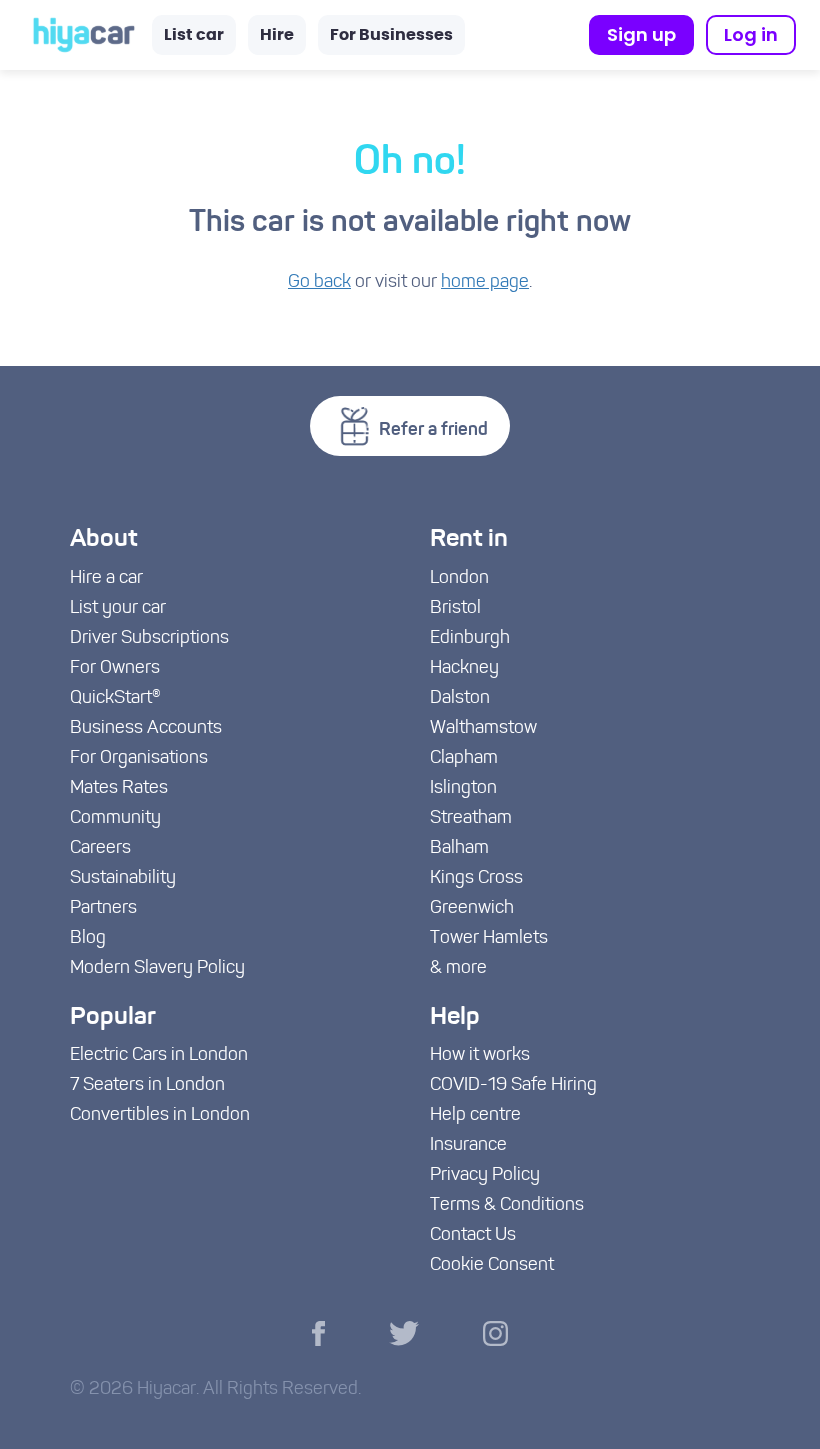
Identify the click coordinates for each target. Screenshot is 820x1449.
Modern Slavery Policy (157, 969)
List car (194, 35)
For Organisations (139, 759)
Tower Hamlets (489, 939)
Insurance (468, 1146)
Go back (319, 283)
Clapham (464, 759)
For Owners (115, 669)
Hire (277, 35)
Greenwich (472, 909)
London (459, 579)
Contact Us (473, 1236)
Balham (459, 849)
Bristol (455, 609)
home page (485, 283)
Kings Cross (476, 879)
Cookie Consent (492, 1266)
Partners (103, 909)
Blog (88, 939)
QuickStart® (115, 699)
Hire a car (106, 579)
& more (458, 969)
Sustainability (123, 879)
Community (115, 819)
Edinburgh (470, 639)
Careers (100, 849)
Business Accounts (146, 729)
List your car (118, 609)
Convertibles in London (160, 1116)
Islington (463, 789)
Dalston (460, 699)
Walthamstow (483, 729)
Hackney (464, 669)
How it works (480, 1056)
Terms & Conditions (507, 1206)
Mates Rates (119, 789)
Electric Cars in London (159, 1056)
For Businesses (391, 35)
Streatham (471, 819)
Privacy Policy (485, 1176)
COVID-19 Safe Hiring (513, 1086)
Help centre (475, 1116)
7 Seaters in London (147, 1086)
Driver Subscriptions (149, 639)
